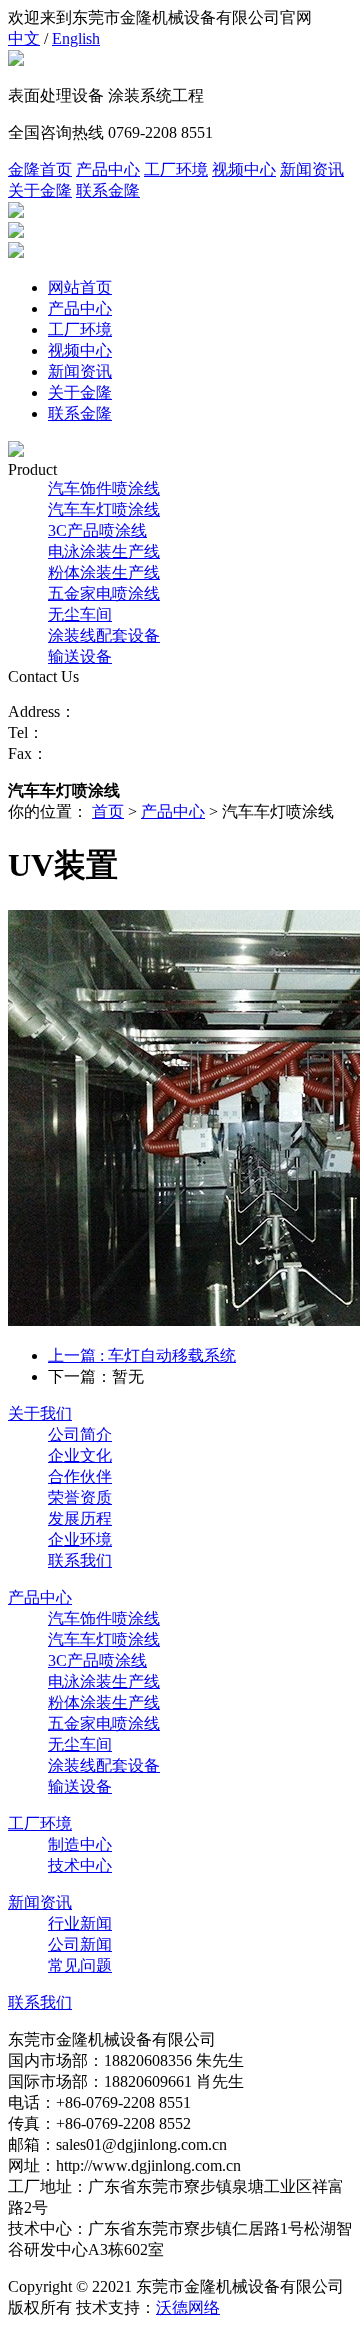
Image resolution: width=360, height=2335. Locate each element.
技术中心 (80, 1865)
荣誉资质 (80, 1497)
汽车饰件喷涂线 (104, 488)
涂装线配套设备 (104, 635)
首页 (108, 811)
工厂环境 (176, 169)
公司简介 (80, 1434)
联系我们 (80, 1560)
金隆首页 (40, 169)
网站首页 (80, 287)
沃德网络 (188, 2307)
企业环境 (80, 1539)
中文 (24, 38)
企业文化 (80, 1455)
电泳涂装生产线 (104, 551)
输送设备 (80, 656)
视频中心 (244, 169)
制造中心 (80, 1844)
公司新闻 (80, 1944)
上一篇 (142, 1355)
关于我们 (40, 1413)
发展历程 (80, 1518)
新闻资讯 (312, 169)
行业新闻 (80, 1923)
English (76, 38)
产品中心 (108, 169)
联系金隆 (108, 190)
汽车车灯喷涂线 (104, 509)
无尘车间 (80, 614)
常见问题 (80, 1965)
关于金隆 (40, 190)
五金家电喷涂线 (104, 593)
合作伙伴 (80, 1476)
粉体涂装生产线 (104, 572)
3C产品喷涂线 (97, 530)
